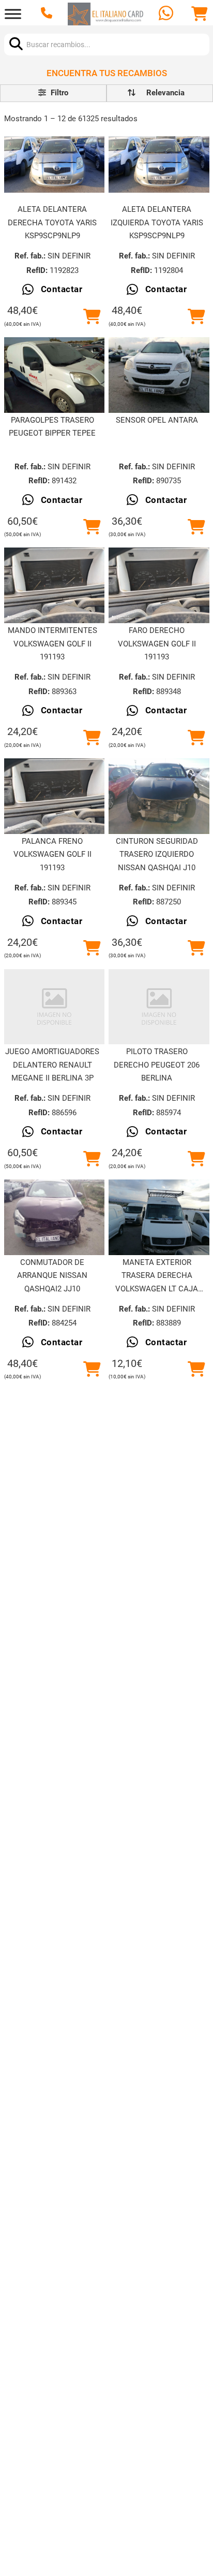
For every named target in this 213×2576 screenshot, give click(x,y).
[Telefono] (48, 14)
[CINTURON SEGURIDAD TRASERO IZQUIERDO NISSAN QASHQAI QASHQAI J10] (159, 796)
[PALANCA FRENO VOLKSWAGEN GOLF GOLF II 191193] (55, 796)
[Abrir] (13, 14)
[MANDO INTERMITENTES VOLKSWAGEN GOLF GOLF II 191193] (55, 585)
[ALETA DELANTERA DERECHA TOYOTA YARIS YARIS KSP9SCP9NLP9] (55, 165)
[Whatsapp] (167, 14)
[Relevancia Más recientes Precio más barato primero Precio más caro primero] (160, 93)
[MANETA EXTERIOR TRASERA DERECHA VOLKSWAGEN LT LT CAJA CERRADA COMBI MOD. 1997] (159, 1217)
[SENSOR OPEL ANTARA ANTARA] (159, 375)
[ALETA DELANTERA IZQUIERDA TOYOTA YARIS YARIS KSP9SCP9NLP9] (159, 165)
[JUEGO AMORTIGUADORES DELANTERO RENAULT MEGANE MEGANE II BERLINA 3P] (55, 1007)
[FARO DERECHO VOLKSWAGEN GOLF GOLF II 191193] (159, 585)
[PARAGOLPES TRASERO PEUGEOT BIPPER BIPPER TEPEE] (55, 375)
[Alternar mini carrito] (200, 14)
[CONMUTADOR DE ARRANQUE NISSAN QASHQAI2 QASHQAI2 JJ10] (55, 1217)
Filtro (58, 93)
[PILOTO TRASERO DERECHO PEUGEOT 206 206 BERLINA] (159, 1007)
